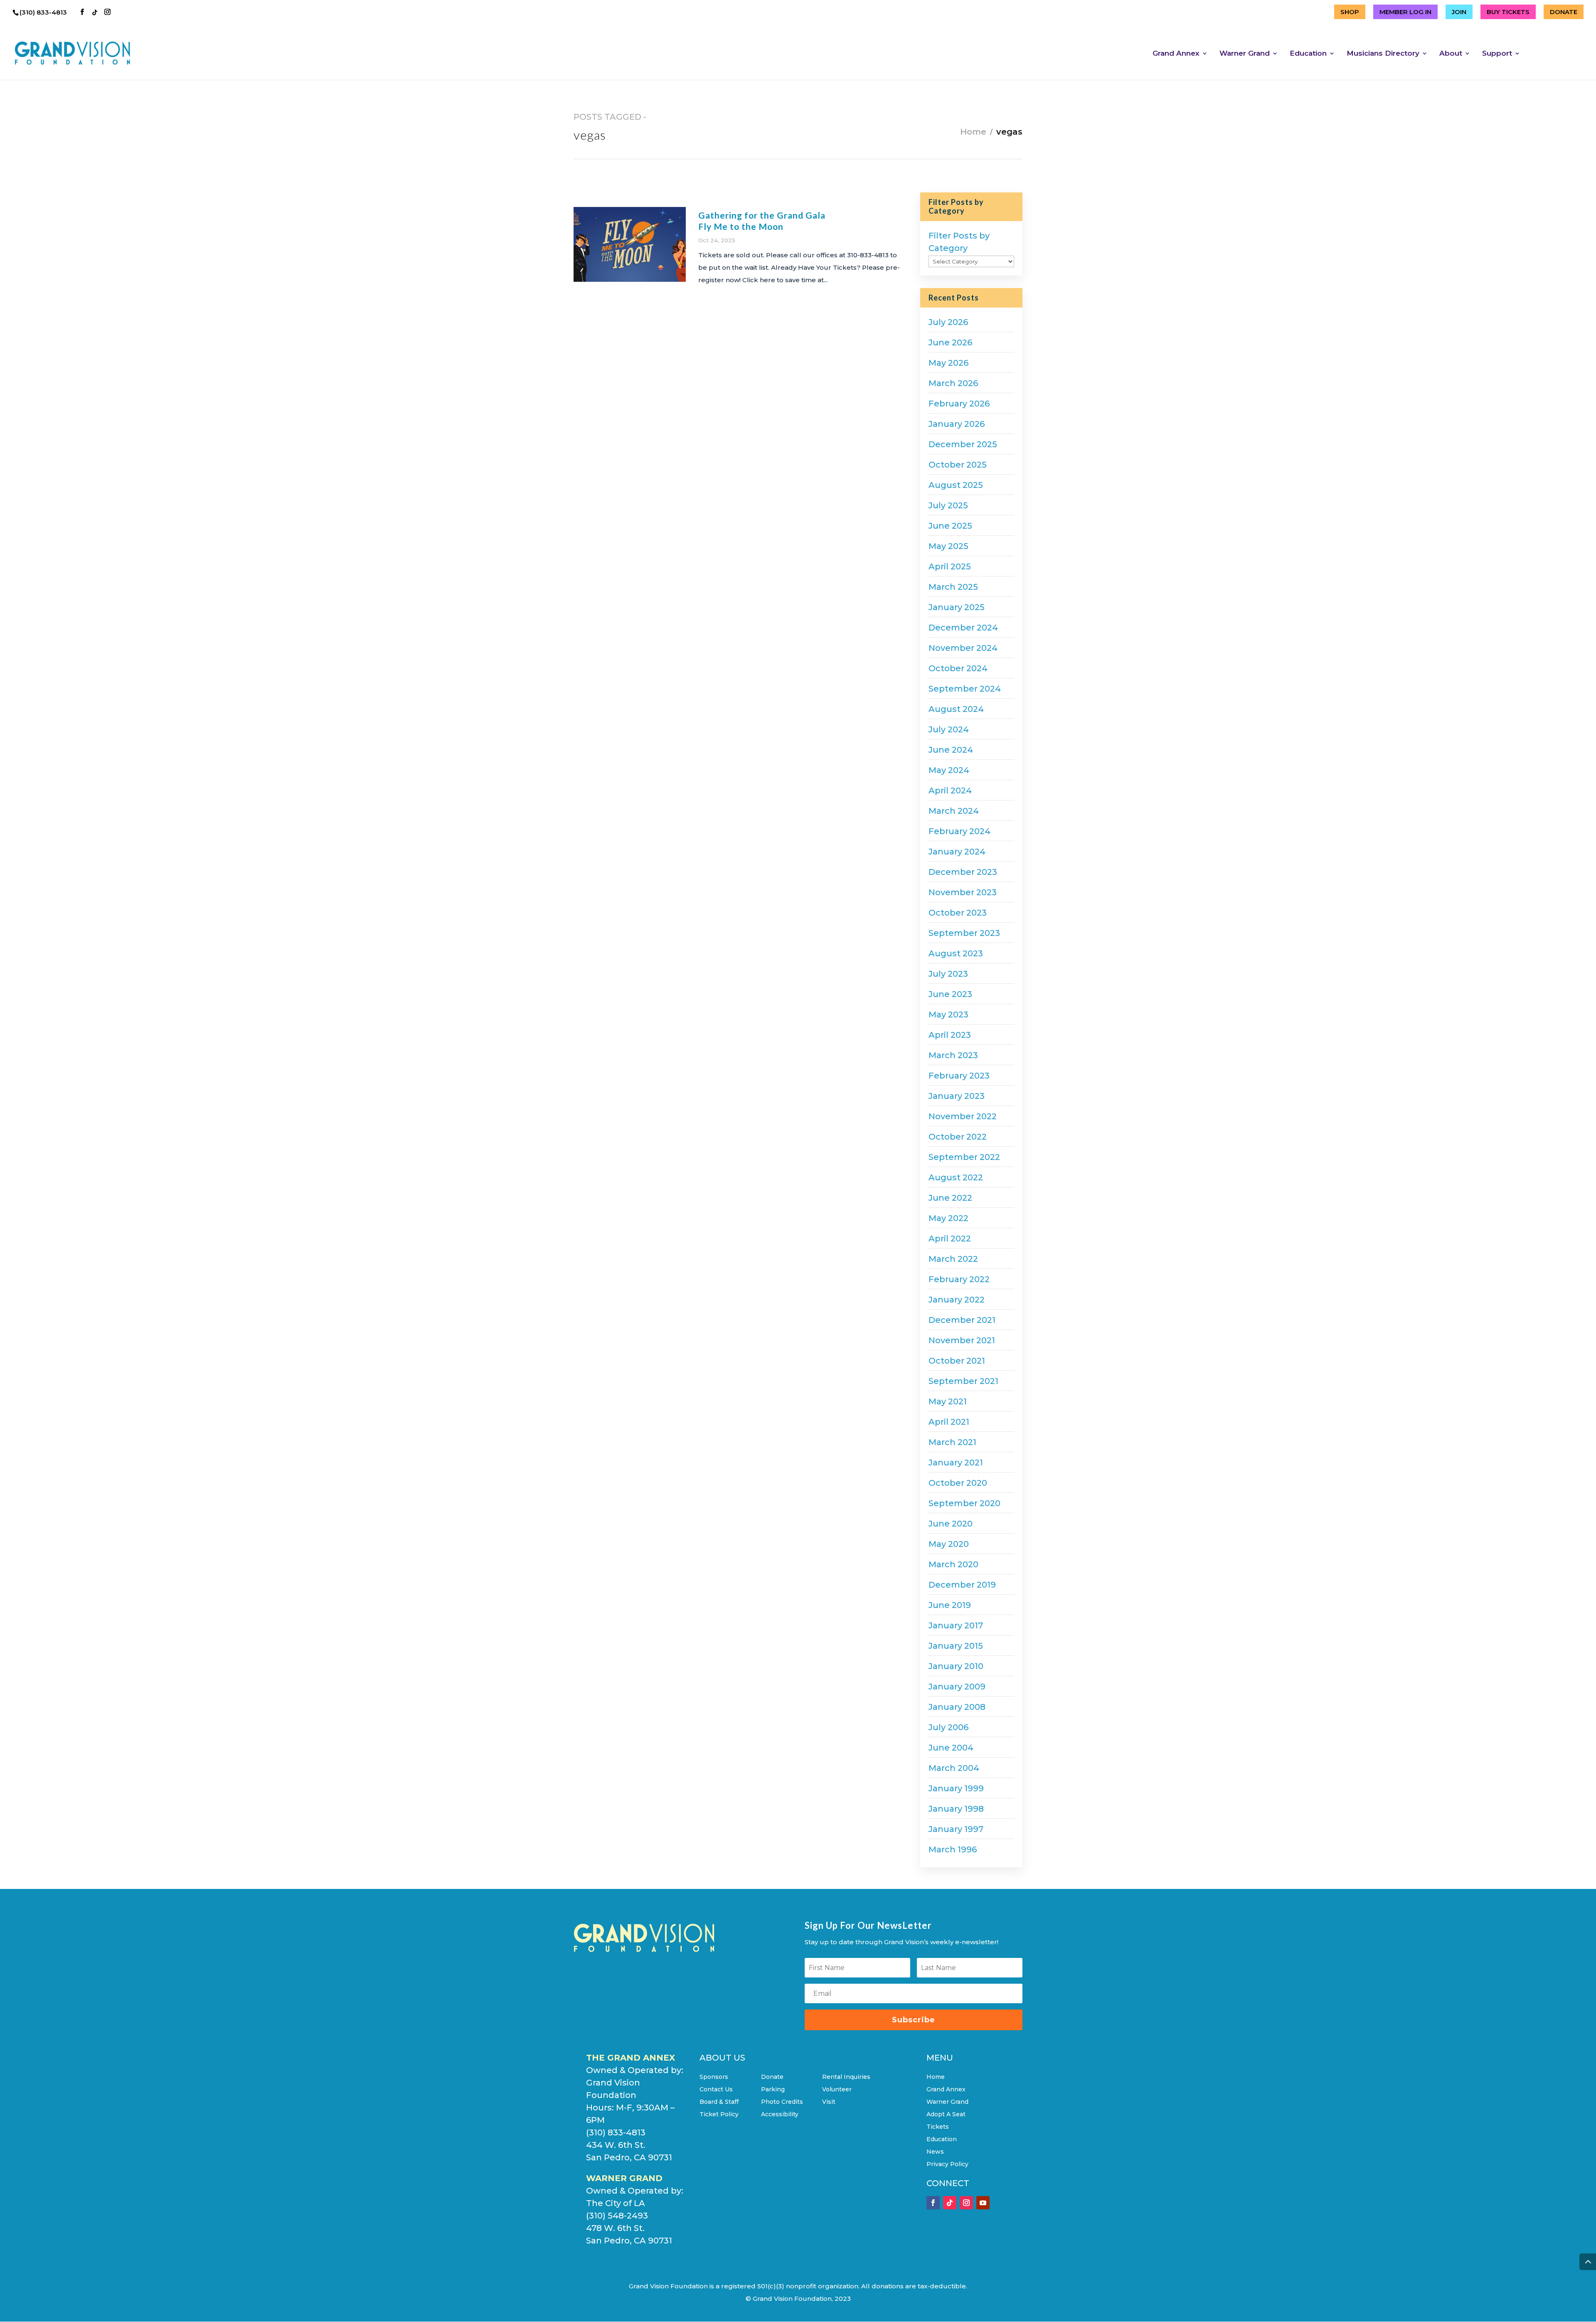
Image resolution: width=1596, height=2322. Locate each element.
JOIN (1459, 12)
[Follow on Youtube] (983, 2203)
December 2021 (962, 1320)
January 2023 (957, 1096)
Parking (773, 2090)
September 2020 (964, 1503)
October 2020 (958, 1483)
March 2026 (953, 383)
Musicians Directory (1383, 54)
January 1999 (956, 1788)
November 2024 (963, 648)
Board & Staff (719, 2102)
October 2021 (957, 1361)
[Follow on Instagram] (966, 2203)
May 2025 (948, 546)
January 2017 (956, 1625)
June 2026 (950, 342)
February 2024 (959, 831)
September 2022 (964, 1157)
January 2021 (956, 1463)
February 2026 (959, 404)
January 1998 (956, 1809)
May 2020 (949, 1544)
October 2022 (958, 1137)
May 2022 (948, 1218)
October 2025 (958, 465)
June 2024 (951, 750)
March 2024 (954, 811)
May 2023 (948, 1014)
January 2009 (957, 1687)
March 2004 (954, 1768)
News (935, 2152)
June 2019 (950, 1605)
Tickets (938, 2127)
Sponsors (714, 2077)
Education (1308, 54)
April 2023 (950, 1035)
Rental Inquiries (846, 2077)
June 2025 (950, 526)
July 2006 (948, 1727)
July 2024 (949, 729)
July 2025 (948, 505)
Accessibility (780, 2115)
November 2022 (963, 1116)
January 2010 (956, 1666)
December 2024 (963, 628)
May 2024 (949, 770)
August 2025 (956, 485)
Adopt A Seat (946, 2115)
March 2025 (953, 587)
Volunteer (837, 2090)
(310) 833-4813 (44, 12)
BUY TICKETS (1508, 12)
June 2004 (951, 1748)
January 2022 (957, 1300)
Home (973, 132)
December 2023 (963, 872)
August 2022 (956, 1177)
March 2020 (953, 1564)
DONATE (1564, 12)
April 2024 (950, 790)
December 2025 (963, 444)
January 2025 (957, 607)
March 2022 (953, 1259)
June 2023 (950, 994)
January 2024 (957, 852)
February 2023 (959, 1076)
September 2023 (964, 933)
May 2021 (948, 1401)
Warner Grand (1245, 54)
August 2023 (956, 953)
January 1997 (956, 1829)
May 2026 (948, 363)
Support (1497, 54)
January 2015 (956, 1646)
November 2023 (963, 892)
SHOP (1350, 12)
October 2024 (958, 668)
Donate (772, 2077)
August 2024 (956, 709)
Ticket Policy (719, 2115)
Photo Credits (782, 2102)
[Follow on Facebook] (933, 2203)
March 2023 (953, 1055)
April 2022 (950, 1239)
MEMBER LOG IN (1405, 12)
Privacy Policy (947, 2164)
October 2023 (958, 913)
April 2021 (949, 1422)
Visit (829, 2102)
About (1451, 54)
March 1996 (953, 1849)
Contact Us (716, 2090)
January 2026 (957, 424)
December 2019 (962, 1585)
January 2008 (957, 1707)
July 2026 (948, 322)
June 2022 (950, 1198)
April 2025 (950, 566)
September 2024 (965, 689)
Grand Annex (1176, 54)
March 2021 (952, 1442)
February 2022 (959, 1279)
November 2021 (962, 1340)
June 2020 (951, 1524)
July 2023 (948, 974)
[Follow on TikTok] (950, 2203)
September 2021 (963, 1381)
